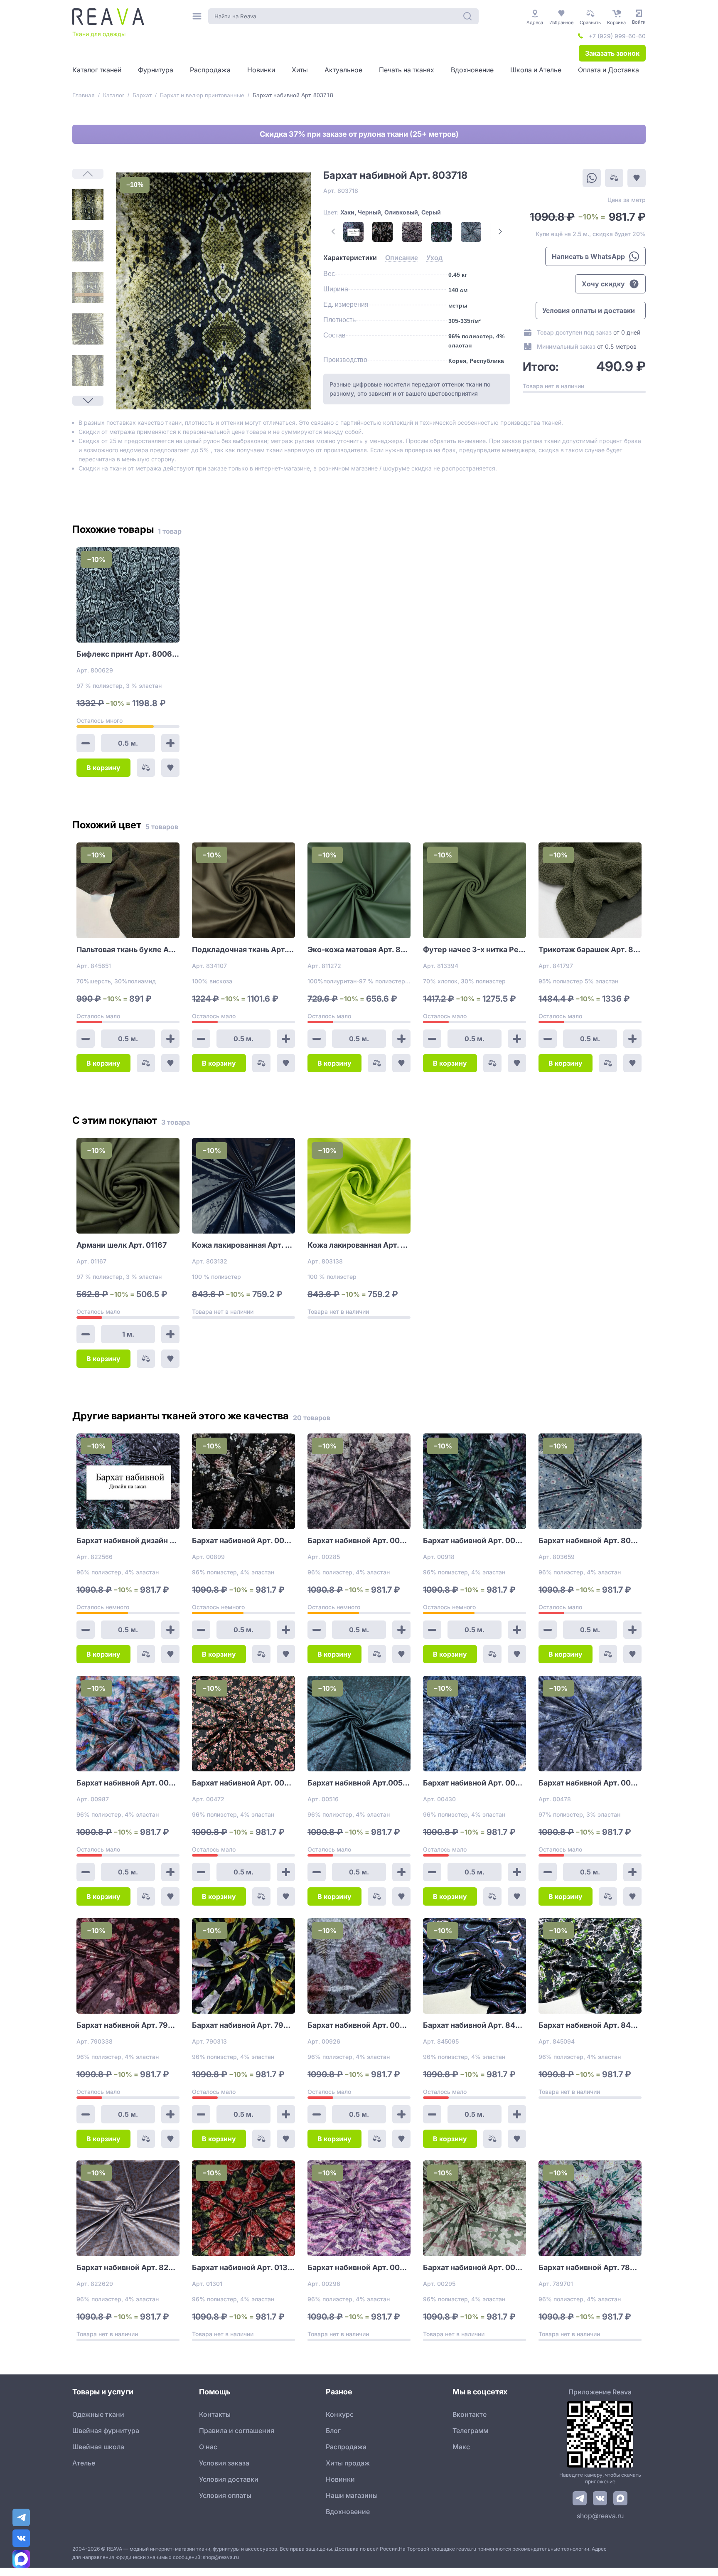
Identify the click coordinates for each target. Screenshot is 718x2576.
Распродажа (346, 2447)
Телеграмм (470, 2431)
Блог (333, 2431)
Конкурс (340, 2414)
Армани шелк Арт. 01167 (122, 1245)
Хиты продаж (348, 2463)
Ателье (84, 2463)
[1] (88, 204)
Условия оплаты (225, 2495)
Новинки (340, 2479)
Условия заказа (224, 2463)
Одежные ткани (98, 2414)
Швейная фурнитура (106, 2431)
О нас (208, 2447)
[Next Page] (88, 401)
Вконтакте (470, 2414)
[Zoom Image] (213, 291)
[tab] (350, 258)
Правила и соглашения (237, 2431)
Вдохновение (348, 2512)
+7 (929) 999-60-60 (617, 36)
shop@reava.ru (600, 2516)
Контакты (215, 2414)
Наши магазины (352, 2495)
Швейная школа (98, 2447)
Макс (461, 2447)
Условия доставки (229, 2479)
